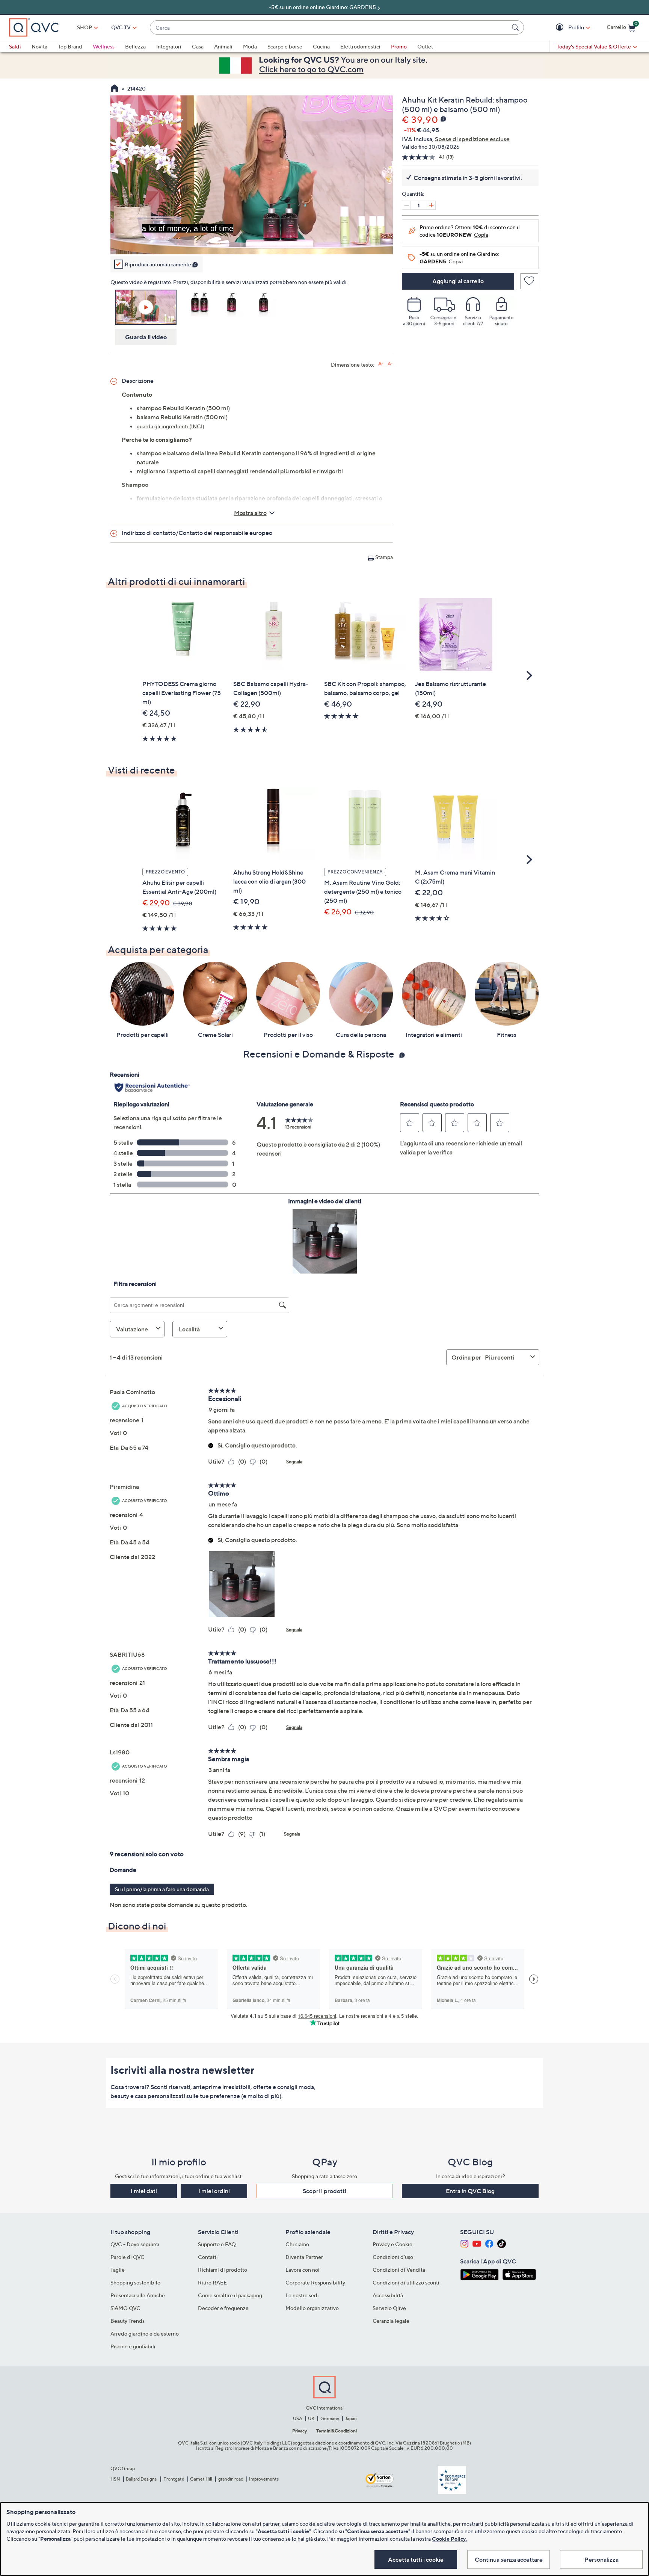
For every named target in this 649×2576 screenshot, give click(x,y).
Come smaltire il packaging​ (230, 2295)
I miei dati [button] (144, 2191)
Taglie (118, 2270)
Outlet (425, 46)
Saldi (15, 46)
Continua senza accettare (509, 2559)
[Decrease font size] (390, 364)
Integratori (169, 46)
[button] (561, 28)
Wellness (104, 46)
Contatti (208, 2257)
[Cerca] (516, 27)
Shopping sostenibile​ (135, 2282)
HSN (115, 2479)
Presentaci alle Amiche (138, 2295)
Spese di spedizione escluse (472, 139)
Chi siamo (297, 2244)
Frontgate (174, 2479)
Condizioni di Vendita (399, 2270)
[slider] (252, 239)
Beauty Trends (128, 2321)
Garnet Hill (201, 2479)
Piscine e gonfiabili (133, 2346)
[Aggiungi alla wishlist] (529, 281)
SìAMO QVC (125, 2308)
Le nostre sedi (302, 2295)
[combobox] (329, 28)
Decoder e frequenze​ (223, 2308)
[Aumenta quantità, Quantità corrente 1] (431, 205)
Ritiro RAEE (212, 2282)
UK (311, 2418)
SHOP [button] (85, 27)
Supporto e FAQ (217, 2244)
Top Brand (70, 46)
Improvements (264, 2479)
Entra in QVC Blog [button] (470, 2191)
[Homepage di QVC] (114, 89)
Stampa (384, 557)
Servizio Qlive (389, 2308)
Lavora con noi (303, 2270)
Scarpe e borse (285, 46)
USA (298, 2418)
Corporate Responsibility (315, 2282)
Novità (39, 46)
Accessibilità (388, 2295)
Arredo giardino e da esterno (145, 2334)
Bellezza (135, 46)
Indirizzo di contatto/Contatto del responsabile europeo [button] (197, 533)
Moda (250, 46)
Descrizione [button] (138, 381)
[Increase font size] (381, 364)
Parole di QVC (128, 2257)
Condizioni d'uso (393, 2257)
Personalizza (601, 2559)
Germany (330, 2418)
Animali (223, 46)
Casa (198, 46)
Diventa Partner (304, 2257)
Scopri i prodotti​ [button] (324, 2191)
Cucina (321, 46)
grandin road (231, 2479)
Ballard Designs (142, 2479)
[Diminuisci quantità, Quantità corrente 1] (406, 205)
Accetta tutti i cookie (416, 2559)
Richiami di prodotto (223, 2270)
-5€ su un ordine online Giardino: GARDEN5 (322, 7)
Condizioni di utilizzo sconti (406, 2282)
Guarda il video (146, 337)
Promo (399, 46)
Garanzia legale (391, 2321)
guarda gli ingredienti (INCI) (171, 426)
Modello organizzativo (312, 2308)
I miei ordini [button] (214, 2191)
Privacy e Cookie (392, 2244)
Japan (351, 2418)
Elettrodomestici (360, 46)
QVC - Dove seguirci (135, 2244)
